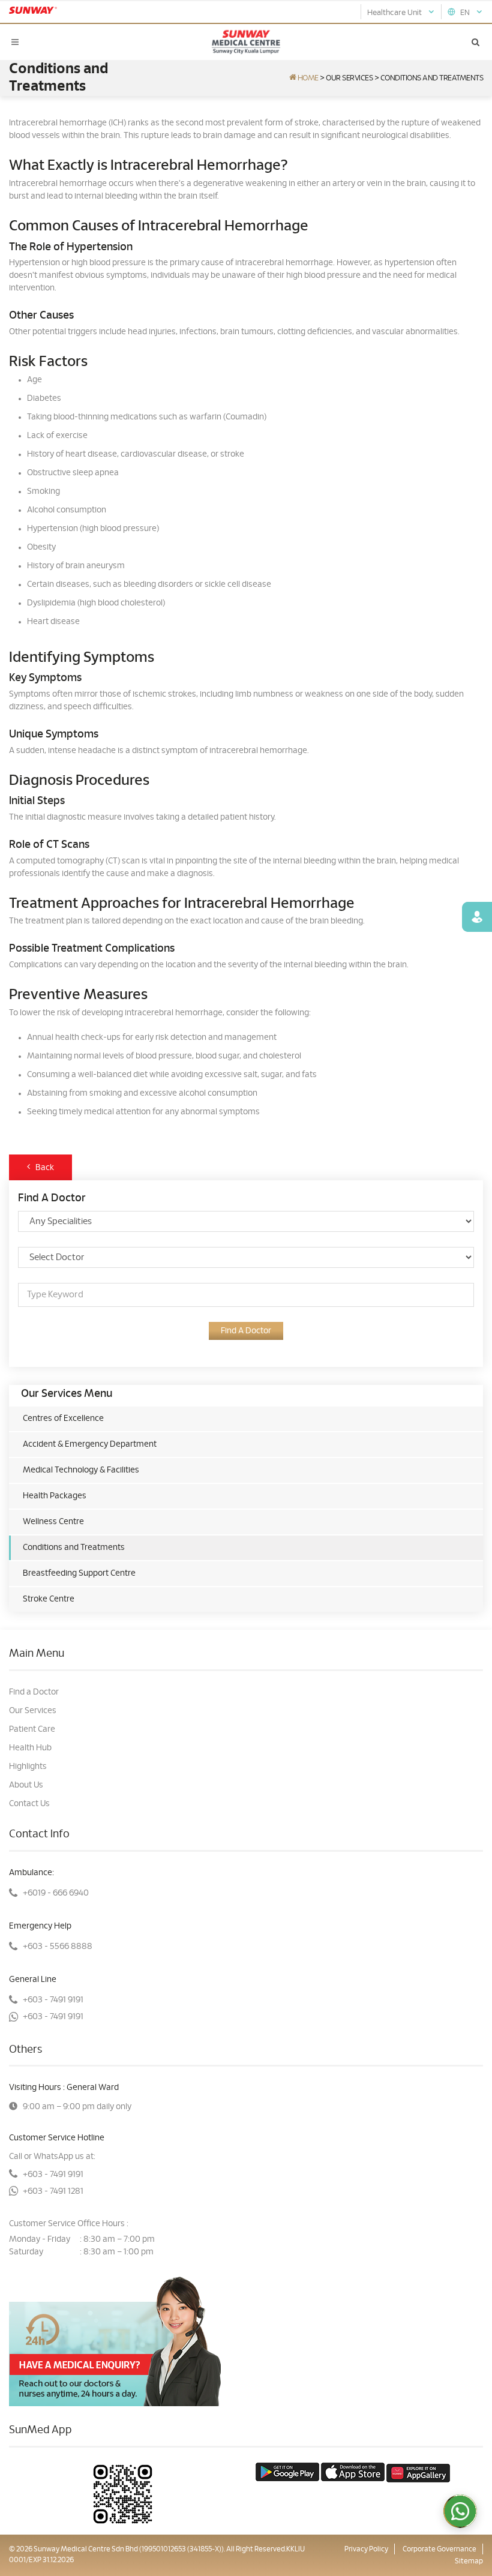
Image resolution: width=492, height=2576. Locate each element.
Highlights (28, 1767)
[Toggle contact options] (460, 2511)
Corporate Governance (439, 2549)
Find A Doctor (246, 1331)
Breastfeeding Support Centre (79, 1573)
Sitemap (469, 2561)
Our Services (349, 78)
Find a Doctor (34, 1692)
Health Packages (55, 1496)
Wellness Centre (53, 1522)
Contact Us (29, 1804)
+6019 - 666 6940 (56, 1893)
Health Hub (30, 1748)
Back (42, 1168)
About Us (26, 1785)
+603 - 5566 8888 (58, 1947)
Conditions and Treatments (74, 1548)
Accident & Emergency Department (90, 1444)
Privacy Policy (366, 2549)
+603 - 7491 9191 (53, 2000)
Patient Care (32, 1729)
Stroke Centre (49, 1599)
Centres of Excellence (63, 1419)
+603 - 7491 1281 (53, 2191)
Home (307, 78)
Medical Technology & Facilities (81, 1470)
